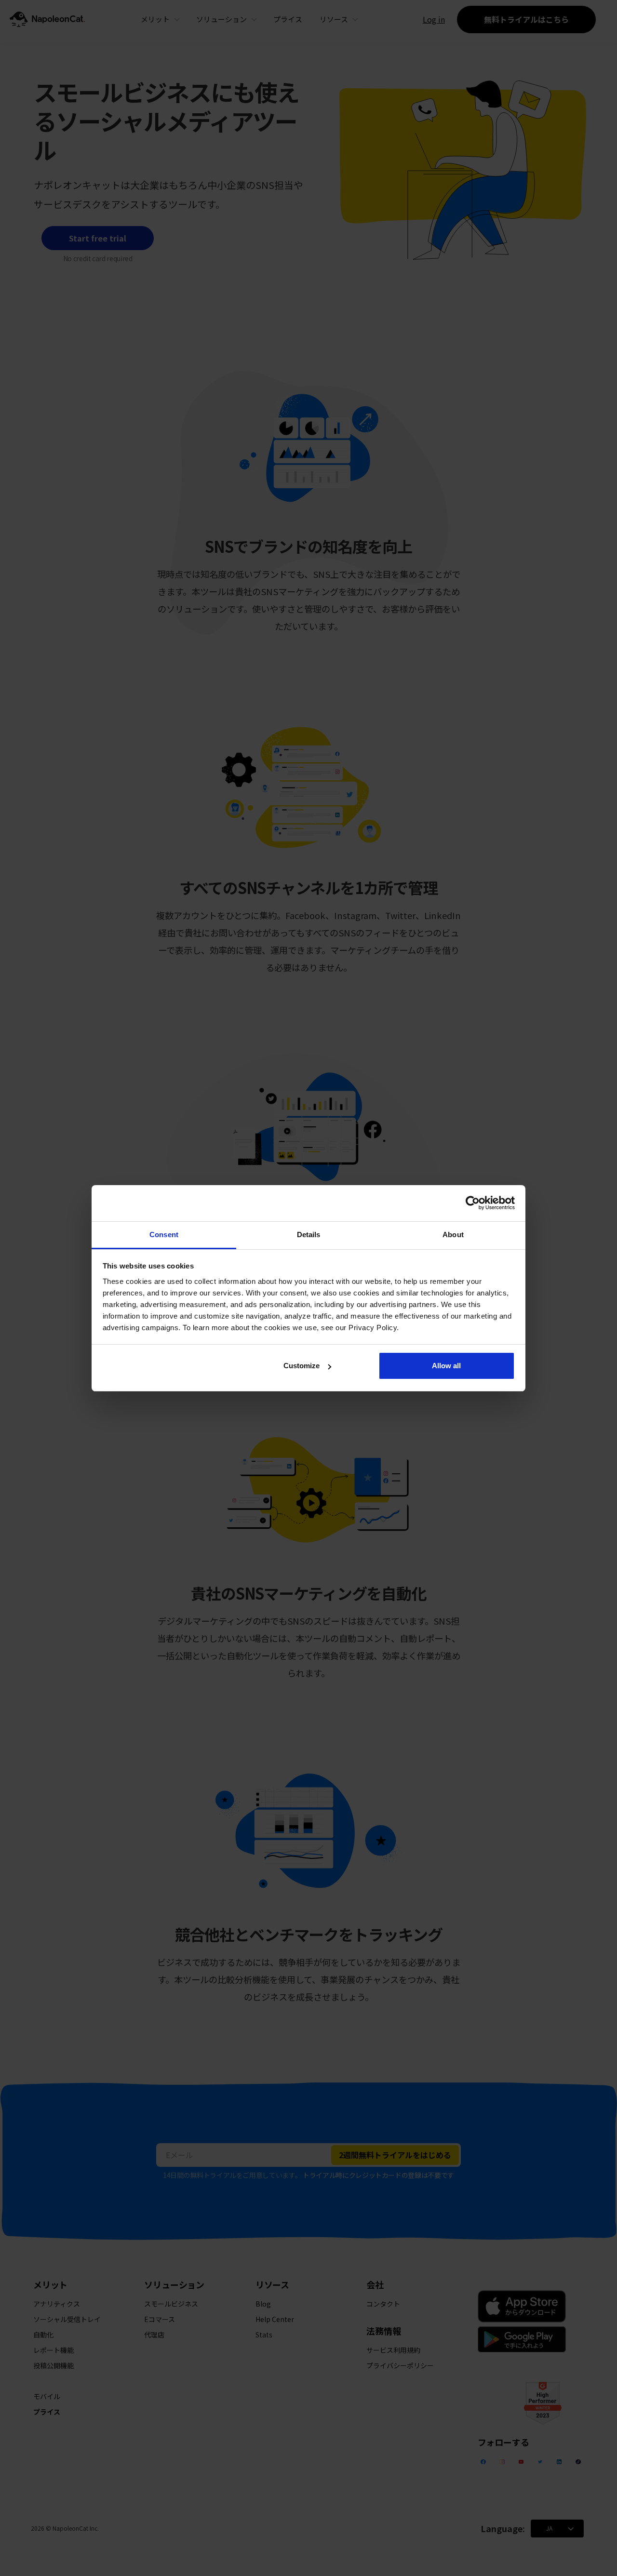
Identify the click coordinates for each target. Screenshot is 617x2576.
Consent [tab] (164, 1235)
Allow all (446, 1366)
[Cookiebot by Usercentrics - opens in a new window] (473, 1203)
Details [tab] (309, 1235)
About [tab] (453, 1235)
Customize (302, 1366)
